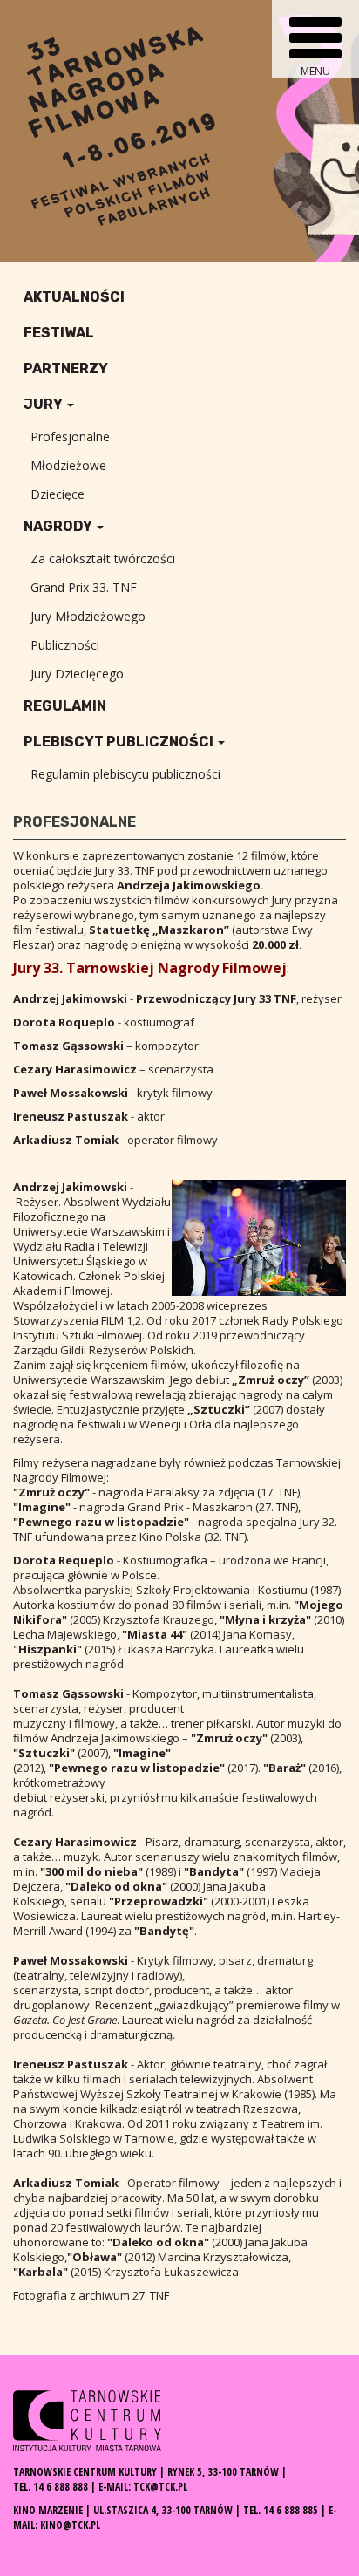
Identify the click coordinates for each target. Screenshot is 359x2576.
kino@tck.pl (70, 2525)
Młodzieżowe (68, 465)
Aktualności (74, 297)
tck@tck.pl (160, 2487)
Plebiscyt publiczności (120, 742)
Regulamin (65, 706)
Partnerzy (66, 368)
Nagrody (59, 526)
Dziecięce (58, 494)
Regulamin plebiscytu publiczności (125, 774)
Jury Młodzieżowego (88, 616)
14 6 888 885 (291, 2510)
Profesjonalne (70, 436)
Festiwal (59, 333)
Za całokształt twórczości (103, 559)
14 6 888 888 (61, 2487)
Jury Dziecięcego (77, 674)
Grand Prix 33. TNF (84, 587)
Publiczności (65, 645)
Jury (44, 404)
